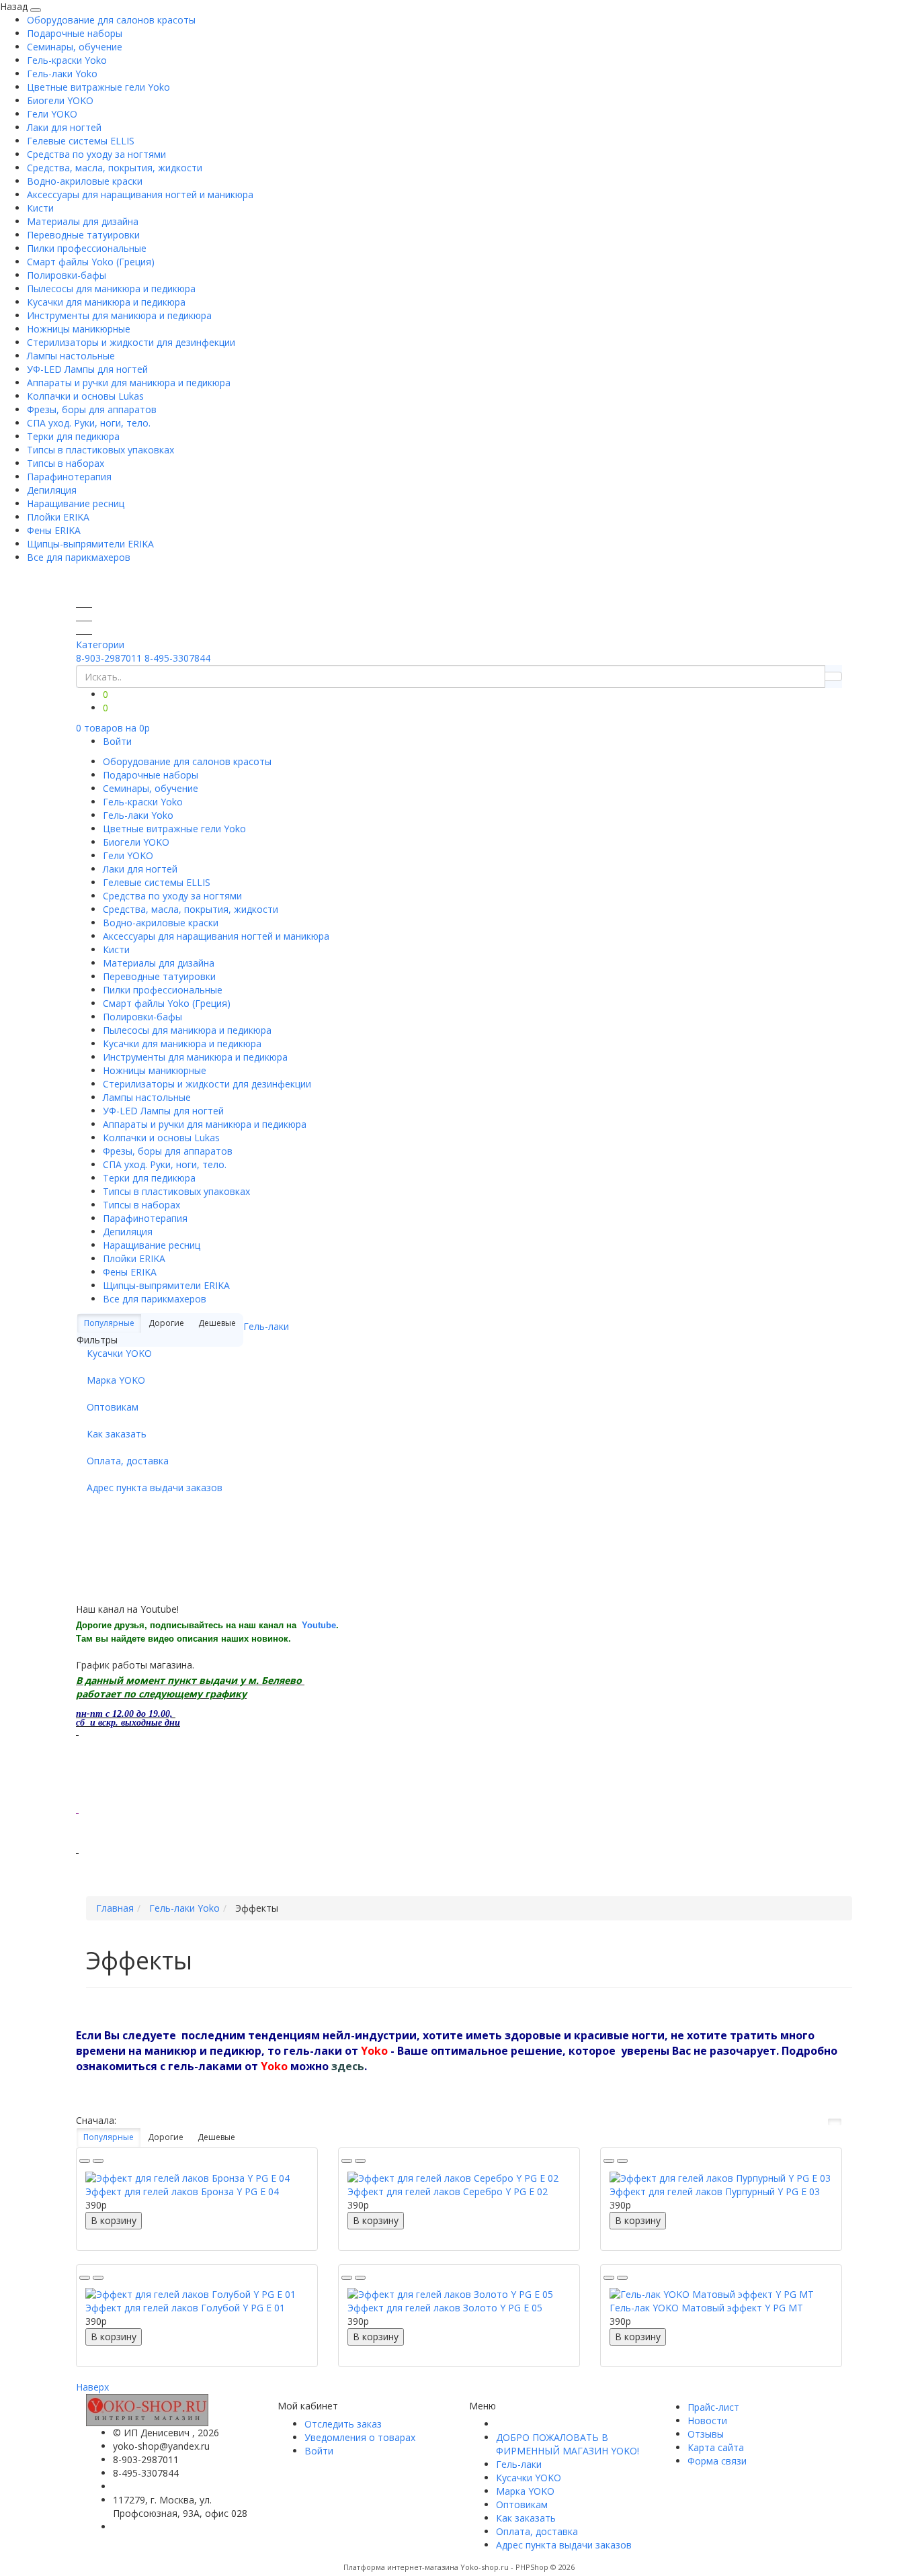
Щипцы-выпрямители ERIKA (90, 544)
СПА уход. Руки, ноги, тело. (89, 423)
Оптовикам (113, 1407)
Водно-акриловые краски (85, 181)
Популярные (109, 1323)
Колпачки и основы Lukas (85, 396)
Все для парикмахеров (79, 557)
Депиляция (52, 490)
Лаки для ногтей (64, 127)
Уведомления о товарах (360, 2437)
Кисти (40, 208)
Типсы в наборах (66, 463)
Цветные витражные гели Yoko (98, 87)
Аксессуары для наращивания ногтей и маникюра (140, 194)
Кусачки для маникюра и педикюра (106, 302)
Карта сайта (716, 2447)
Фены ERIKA (54, 530)
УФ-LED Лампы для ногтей (87, 369)
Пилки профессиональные (87, 248)
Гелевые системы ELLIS (81, 141)
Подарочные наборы (75, 33)
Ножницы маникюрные (79, 329)
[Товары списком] (817, 2122)
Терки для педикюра (73, 436)
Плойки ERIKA (58, 517)
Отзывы (706, 2434)
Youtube (319, 1625)
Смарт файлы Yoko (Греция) (91, 262)
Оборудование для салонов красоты (111, 20)
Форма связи (717, 2461)
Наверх (92, 2387)
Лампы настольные (71, 356)
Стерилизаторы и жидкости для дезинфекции (131, 342)
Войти (117, 741)
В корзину (114, 2220)
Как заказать (117, 1434)
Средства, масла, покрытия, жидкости (115, 168)
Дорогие (166, 2137)
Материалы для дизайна (83, 221)
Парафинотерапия (69, 477)
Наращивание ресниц (76, 503)
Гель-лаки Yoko (62, 74)
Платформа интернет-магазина (401, 2567)
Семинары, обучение (75, 47)
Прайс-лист (713, 2407)
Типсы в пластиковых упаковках (100, 450)
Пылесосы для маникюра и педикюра (111, 288)
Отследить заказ (343, 2424)
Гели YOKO (52, 114)
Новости (707, 2420)
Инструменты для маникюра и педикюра (119, 315)
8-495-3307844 (177, 658)
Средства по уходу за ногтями (96, 154)
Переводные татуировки (83, 235)
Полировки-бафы (67, 275)
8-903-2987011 (109, 658)
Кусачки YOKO (119, 1353)
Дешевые (216, 2137)
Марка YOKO (116, 1380)
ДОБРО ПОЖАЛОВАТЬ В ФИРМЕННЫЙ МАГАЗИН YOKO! (568, 2444)
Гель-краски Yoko (67, 60)
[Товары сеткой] (835, 2122)
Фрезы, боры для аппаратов (92, 409)
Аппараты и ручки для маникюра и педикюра (129, 383)
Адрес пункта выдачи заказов (155, 1487)
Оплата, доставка (128, 1461)
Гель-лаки (266, 1326)
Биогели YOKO (60, 100)
